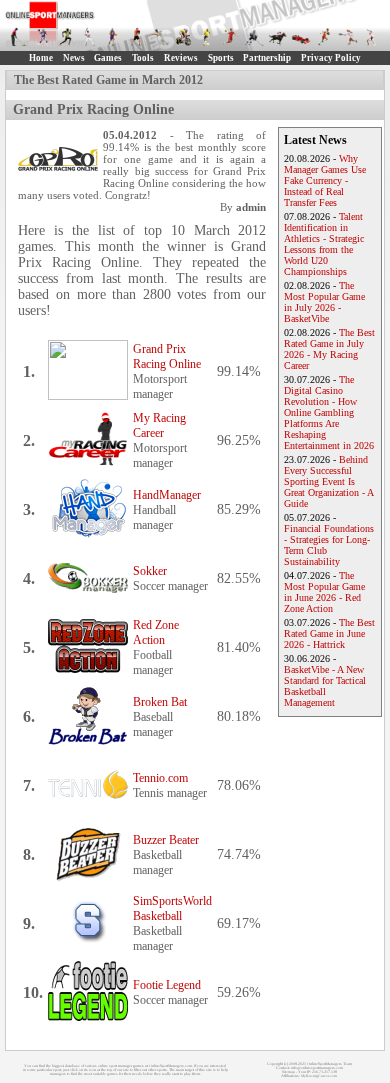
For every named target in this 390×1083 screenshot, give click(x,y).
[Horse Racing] (278, 37)
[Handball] (231, 37)
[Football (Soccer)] (207, 37)
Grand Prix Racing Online (167, 356)
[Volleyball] (372, 37)
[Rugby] (325, 37)
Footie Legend (167, 985)
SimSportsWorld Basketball (172, 908)
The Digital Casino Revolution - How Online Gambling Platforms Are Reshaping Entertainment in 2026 (329, 412)
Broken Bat (160, 702)
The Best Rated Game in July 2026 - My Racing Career (329, 349)
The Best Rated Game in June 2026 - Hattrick (329, 633)
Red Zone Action (156, 632)
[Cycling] (184, 37)
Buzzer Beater (166, 840)
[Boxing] (137, 37)
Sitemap (288, 1072)
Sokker (150, 571)
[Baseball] (90, 37)
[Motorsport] (301, 37)
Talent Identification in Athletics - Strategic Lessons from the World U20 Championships (324, 244)
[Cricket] (160, 37)
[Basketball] (113, 37)
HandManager (167, 495)
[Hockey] (254, 37)
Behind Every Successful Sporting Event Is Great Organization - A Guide (328, 481)
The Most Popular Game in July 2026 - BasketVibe (324, 302)
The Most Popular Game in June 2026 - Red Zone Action (324, 592)
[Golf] (19, 37)
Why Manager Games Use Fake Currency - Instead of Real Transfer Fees (325, 180)
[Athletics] (66, 37)
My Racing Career (159, 425)
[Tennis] (348, 37)
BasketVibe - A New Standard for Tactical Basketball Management (325, 686)
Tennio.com (160, 778)
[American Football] (43, 37)
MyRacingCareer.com (319, 1076)
